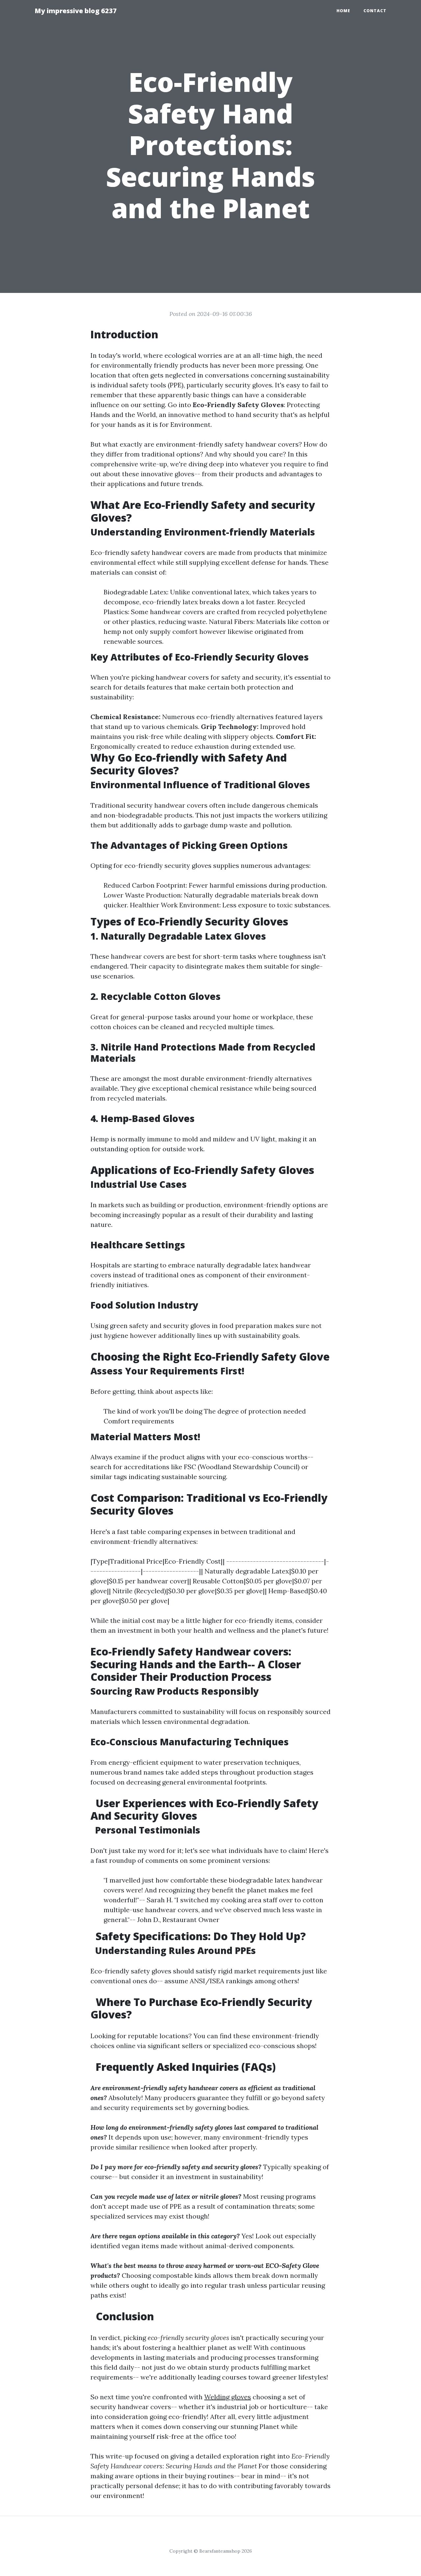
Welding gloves (228, 2397)
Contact (375, 11)
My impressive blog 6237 (76, 11)
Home (343, 11)
